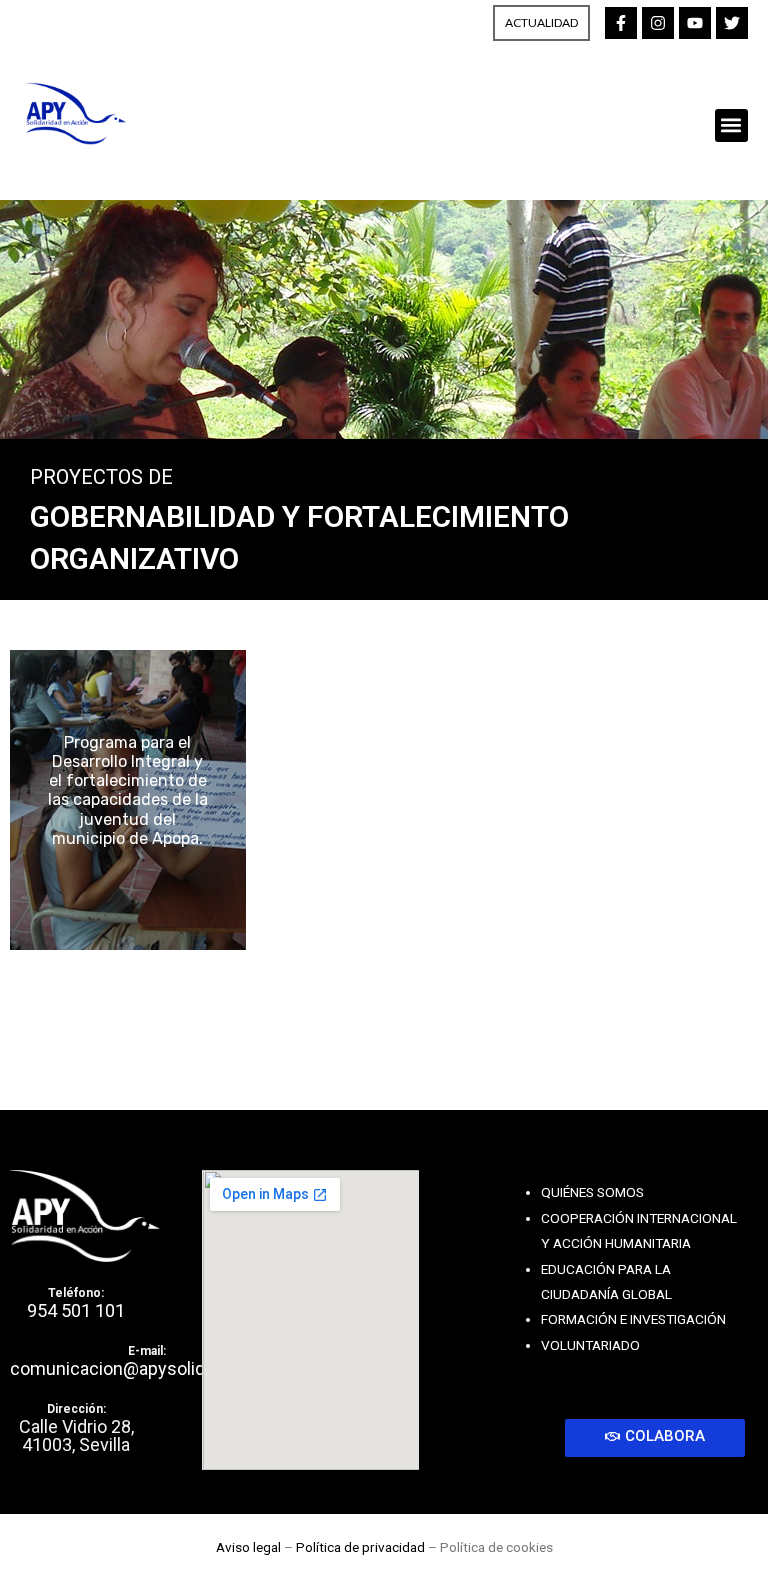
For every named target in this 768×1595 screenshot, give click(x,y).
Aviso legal (248, 1547)
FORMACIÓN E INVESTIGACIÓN (633, 1319)
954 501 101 (76, 1310)
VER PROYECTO (128, 799)
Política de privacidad (360, 1547)
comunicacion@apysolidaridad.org (146, 1368)
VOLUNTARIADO (590, 1345)
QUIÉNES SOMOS (592, 1192)
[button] (731, 125)
